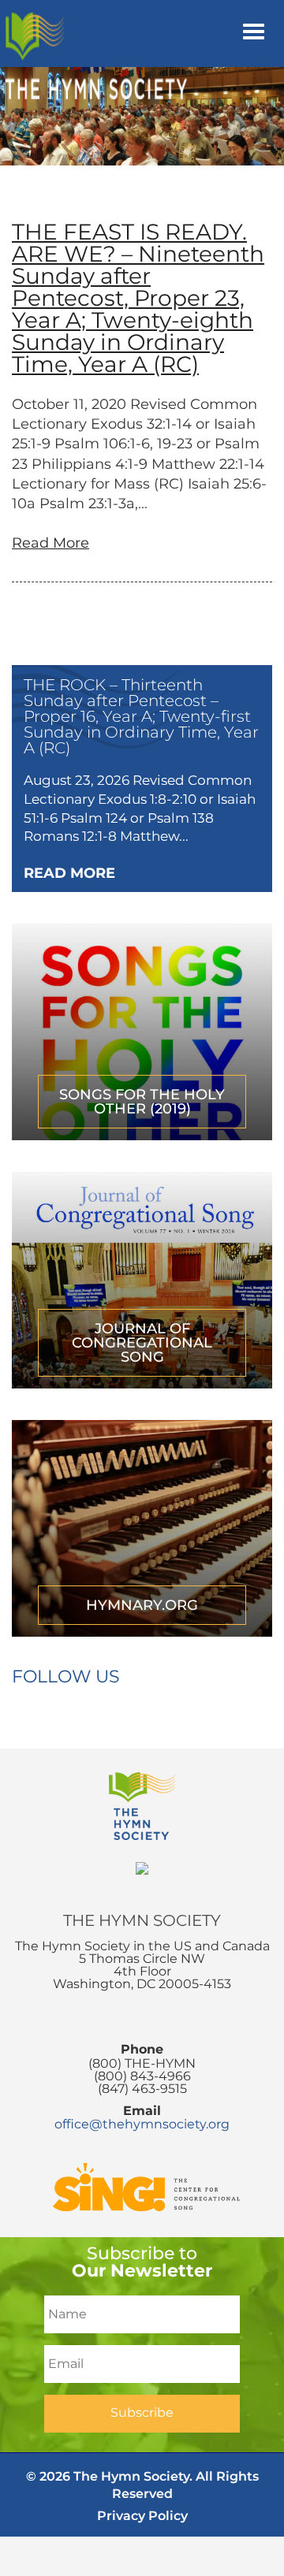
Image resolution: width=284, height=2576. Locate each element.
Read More (50, 543)
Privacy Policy (142, 2516)
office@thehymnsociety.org (142, 2124)
